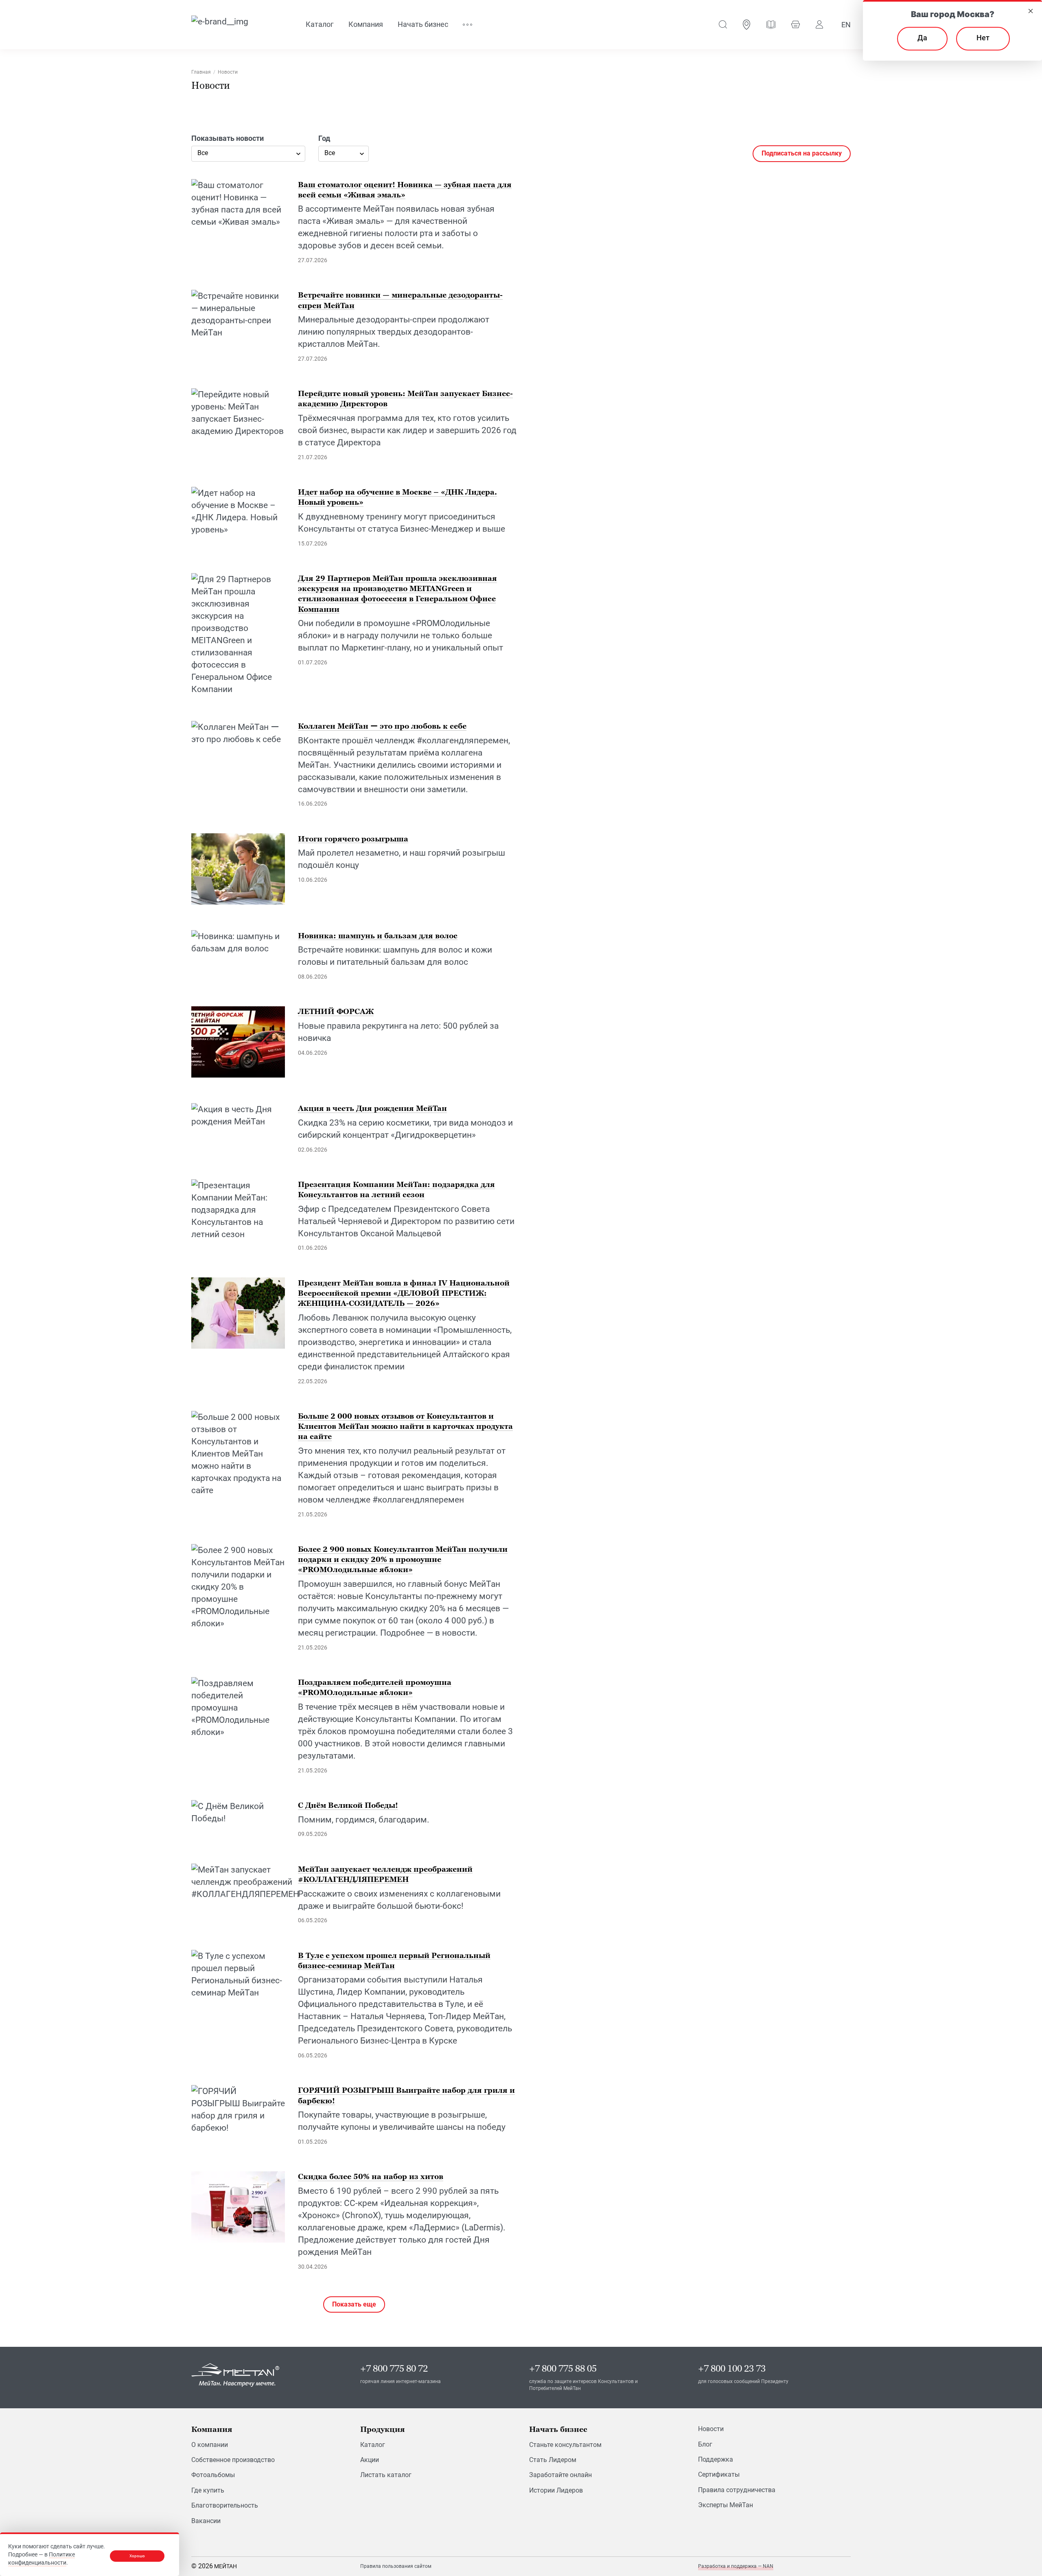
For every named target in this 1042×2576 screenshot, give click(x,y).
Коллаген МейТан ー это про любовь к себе (382, 726)
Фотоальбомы (213, 2475)
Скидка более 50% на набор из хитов (371, 2176)
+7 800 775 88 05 (563, 2369)
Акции (370, 2460)
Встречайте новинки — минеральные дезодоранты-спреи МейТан (400, 300)
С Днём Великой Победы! (348, 1805)
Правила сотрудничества (737, 2490)
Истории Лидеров (556, 2490)
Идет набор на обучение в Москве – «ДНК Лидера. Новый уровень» (397, 497)
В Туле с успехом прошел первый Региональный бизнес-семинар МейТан (394, 1960)
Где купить (208, 2490)
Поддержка (716, 2459)
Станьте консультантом (565, 2445)
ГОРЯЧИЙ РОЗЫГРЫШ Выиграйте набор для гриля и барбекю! (406, 2095)
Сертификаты (719, 2474)
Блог (705, 2444)
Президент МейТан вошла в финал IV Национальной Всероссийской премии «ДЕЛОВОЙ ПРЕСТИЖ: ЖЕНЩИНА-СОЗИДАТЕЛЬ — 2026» (404, 1293)
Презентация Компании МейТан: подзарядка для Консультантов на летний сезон (396, 1189)
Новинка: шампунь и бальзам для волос (378, 935)
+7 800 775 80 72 (394, 2369)
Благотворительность (225, 2505)
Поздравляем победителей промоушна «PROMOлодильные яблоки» (375, 1687)
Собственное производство (233, 2460)
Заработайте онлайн (560, 2475)
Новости (711, 2429)
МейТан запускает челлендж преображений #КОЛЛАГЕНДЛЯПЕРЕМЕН (385, 1874)
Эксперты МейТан (726, 2505)
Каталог (373, 2445)
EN (846, 25)
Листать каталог (386, 2475)
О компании (210, 2445)
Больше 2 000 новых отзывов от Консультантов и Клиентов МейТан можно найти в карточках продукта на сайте (405, 1426)
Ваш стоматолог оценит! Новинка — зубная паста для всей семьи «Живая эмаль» (405, 189)
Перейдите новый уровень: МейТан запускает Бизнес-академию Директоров (405, 399)
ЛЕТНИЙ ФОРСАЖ (336, 1011)
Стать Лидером (553, 2460)
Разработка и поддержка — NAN (736, 2566)
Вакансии (206, 2521)
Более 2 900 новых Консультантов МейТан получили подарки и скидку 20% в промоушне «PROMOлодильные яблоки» (403, 1559)
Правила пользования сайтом (396, 2566)
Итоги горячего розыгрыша (353, 838)
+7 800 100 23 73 (732, 2369)
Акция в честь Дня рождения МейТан (372, 1108)
